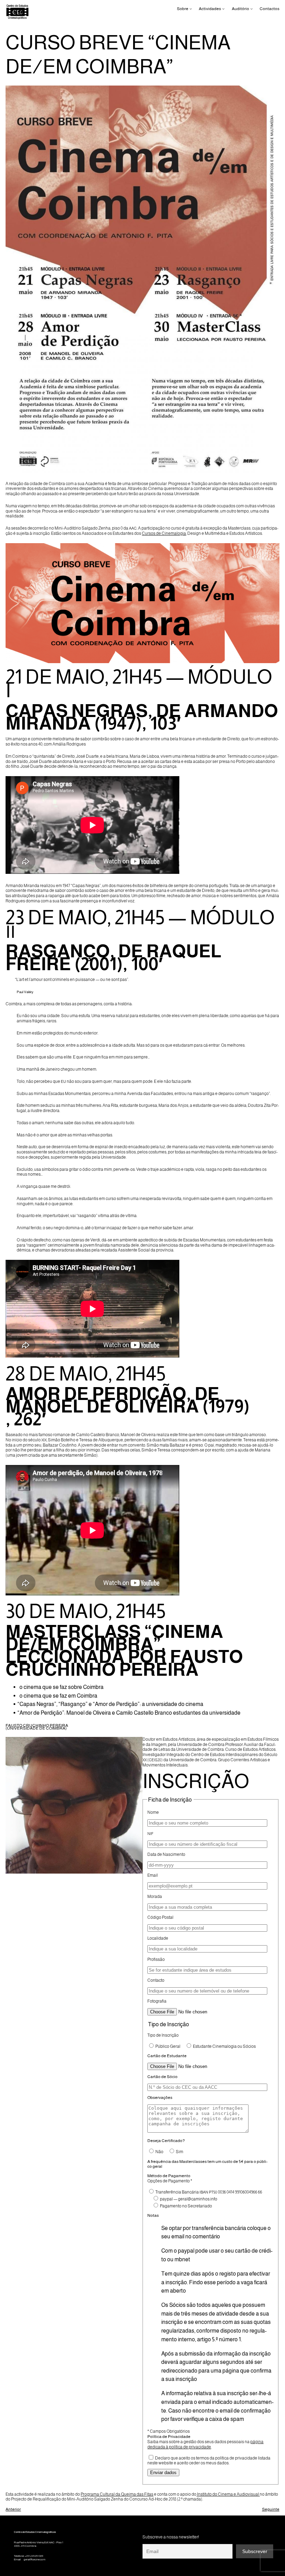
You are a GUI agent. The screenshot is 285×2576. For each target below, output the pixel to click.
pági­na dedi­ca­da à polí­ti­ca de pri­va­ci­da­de (205, 2444)
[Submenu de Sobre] (191, 9)
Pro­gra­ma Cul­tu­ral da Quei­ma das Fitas (117, 2494)
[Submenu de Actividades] (223, 9)
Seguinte (271, 2509)
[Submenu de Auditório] (251, 9)
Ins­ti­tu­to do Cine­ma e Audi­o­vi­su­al (228, 2494)
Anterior (13, 2509)
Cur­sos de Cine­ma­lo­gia (164, 533)
